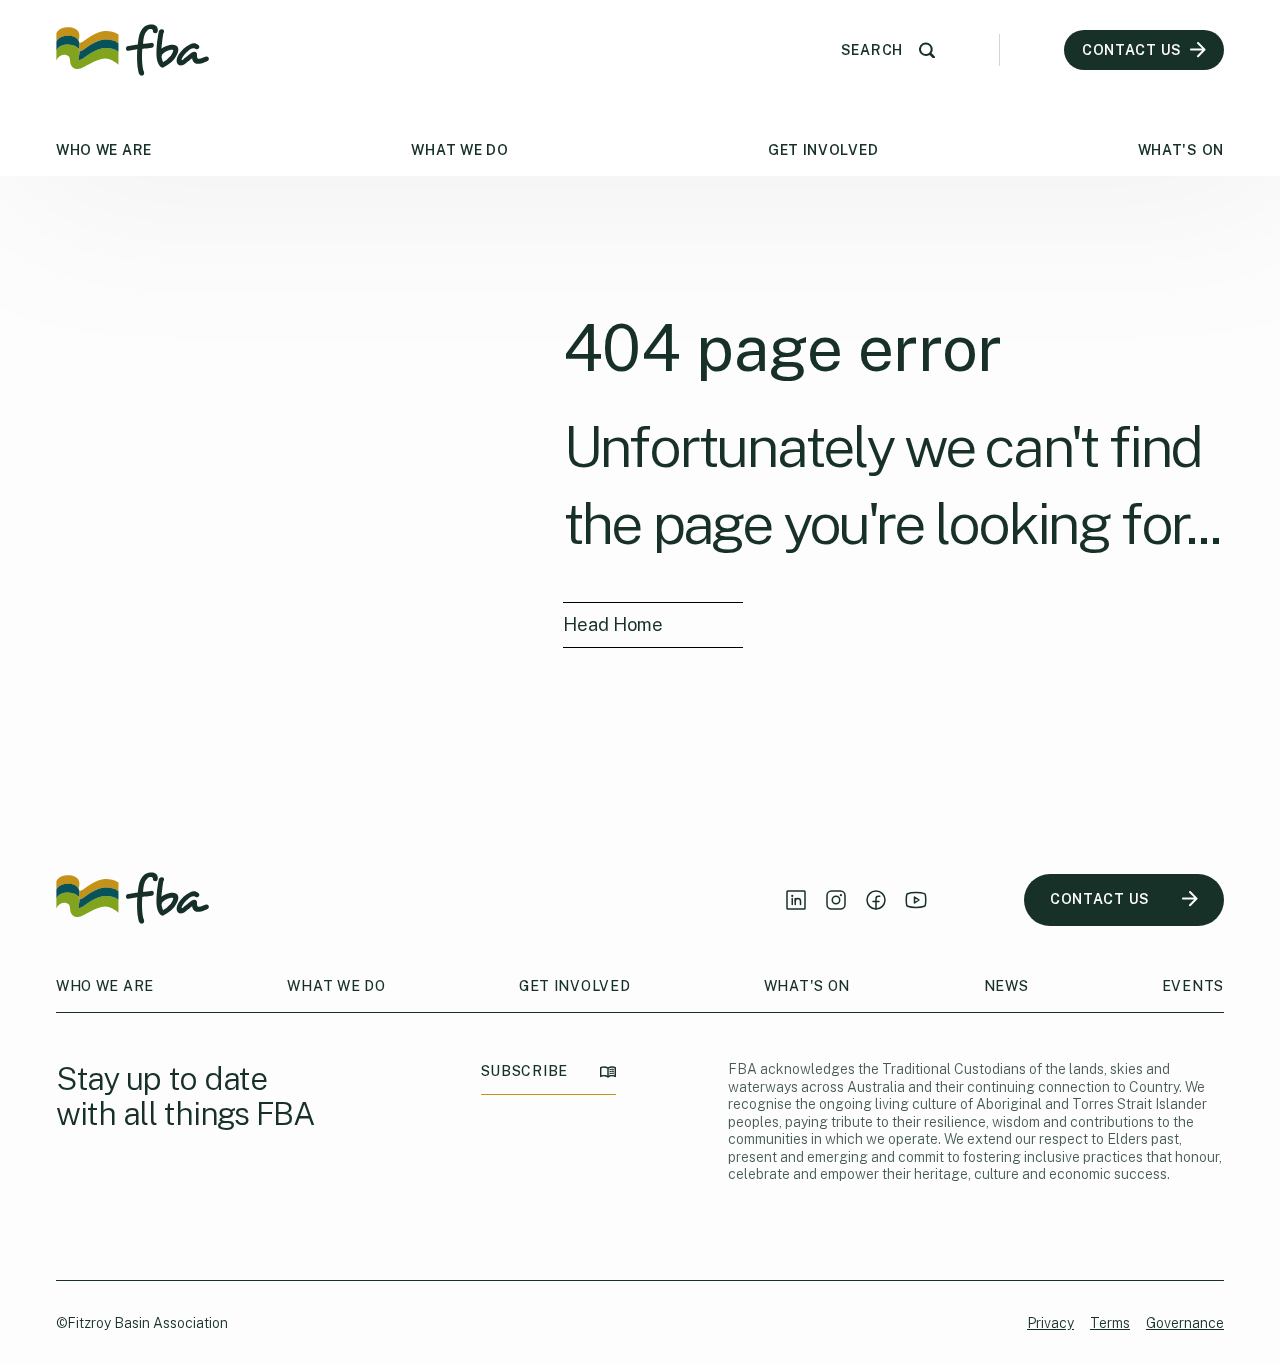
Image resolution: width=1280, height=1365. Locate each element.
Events (1193, 986)
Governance (1185, 1323)
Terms (1110, 1323)
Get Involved (823, 150)
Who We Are (104, 150)
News (1006, 986)
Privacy (1050, 1323)
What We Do (459, 150)
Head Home (613, 624)
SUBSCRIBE (524, 1071)
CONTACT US (1100, 899)
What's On (1181, 150)
